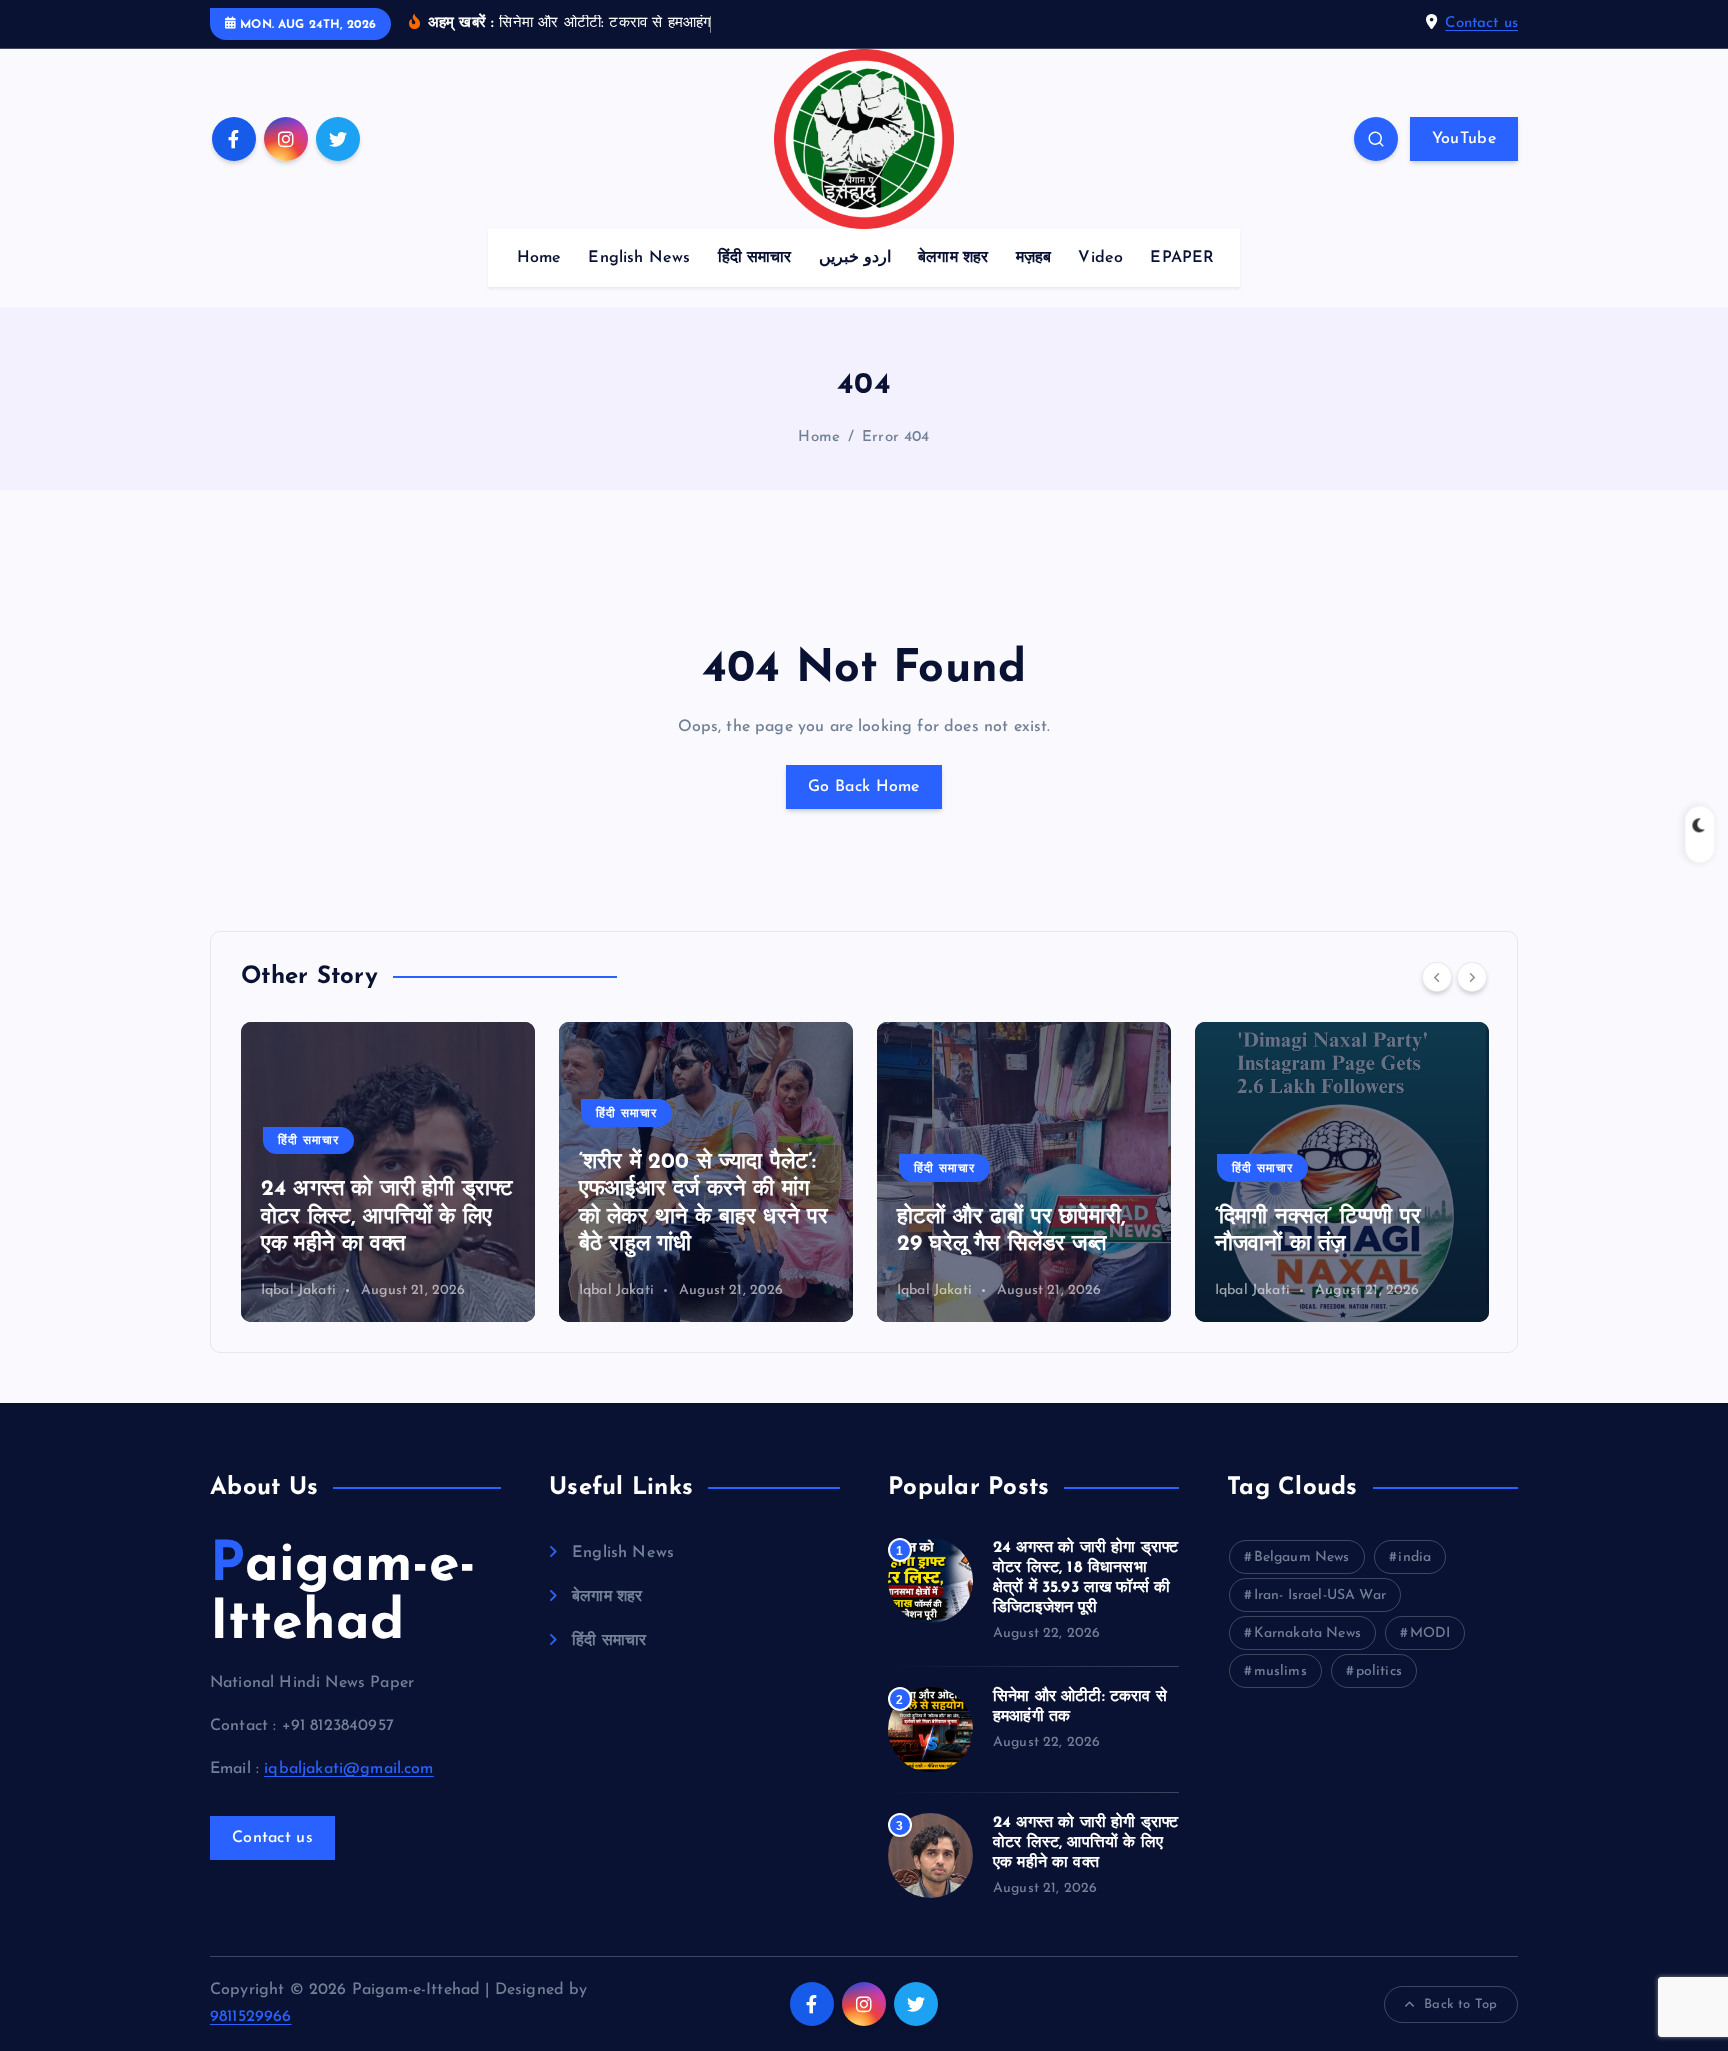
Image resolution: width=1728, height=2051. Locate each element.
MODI (1430, 1633)
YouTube (1464, 139)
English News (639, 258)
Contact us (1481, 23)
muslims (1280, 1671)
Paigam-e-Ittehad (343, 1595)
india (1414, 1557)
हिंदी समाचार (755, 258)
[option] (388, 1172)
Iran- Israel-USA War (1320, 1595)
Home (539, 258)
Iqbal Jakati (298, 1290)
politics (1379, 1671)
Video (1100, 258)
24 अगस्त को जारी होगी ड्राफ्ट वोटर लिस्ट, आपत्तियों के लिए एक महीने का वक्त (387, 1217)
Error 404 (895, 437)
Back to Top (1460, 2004)
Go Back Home (864, 787)
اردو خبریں (855, 258)
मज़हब (1034, 258)
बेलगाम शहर (953, 258)
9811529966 (251, 2017)
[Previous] (1437, 977)
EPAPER (1182, 258)
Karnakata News (1307, 1633)
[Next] (1472, 977)
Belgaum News (1302, 1557)
